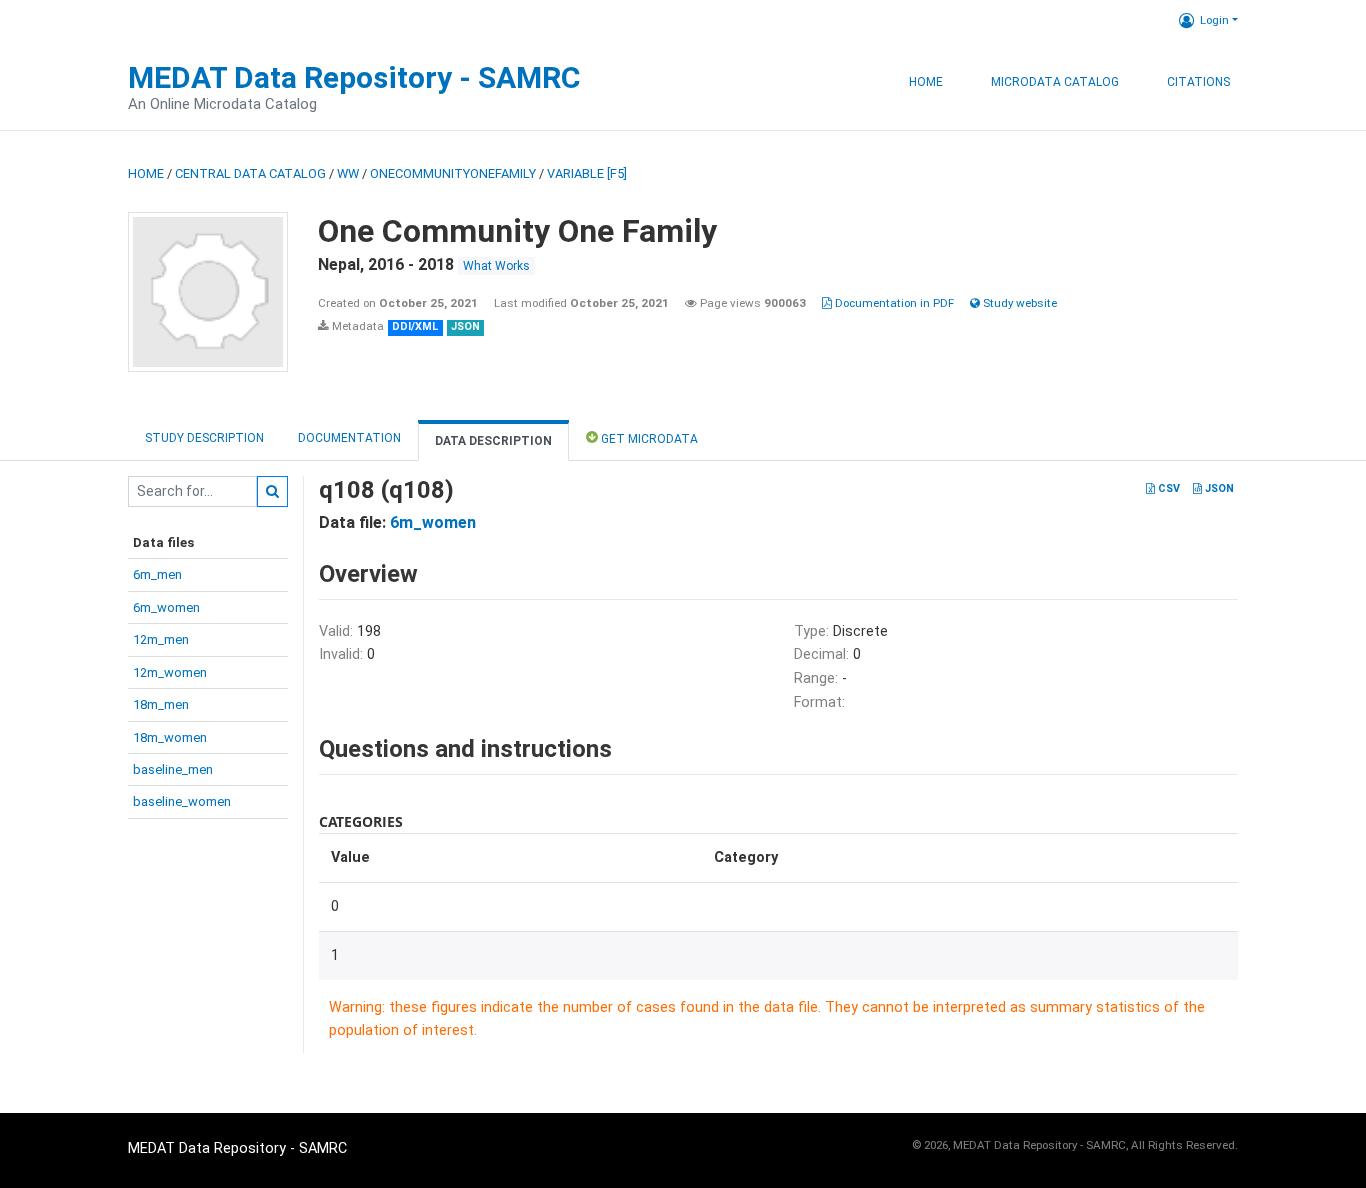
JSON (1218, 488)
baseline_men (173, 769)
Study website (1018, 303)
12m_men (161, 639)
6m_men (157, 574)
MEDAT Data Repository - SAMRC (354, 77)
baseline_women (182, 801)
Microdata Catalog (1055, 82)
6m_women (166, 607)
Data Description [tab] (493, 441)
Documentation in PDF (893, 303)
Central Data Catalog (250, 173)
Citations (1198, 82)
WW (348, 173)
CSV (1167, 488)
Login (1214, 20)
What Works (496, 266)
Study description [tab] (204, 438)
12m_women (170, 672)
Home (926, 82)
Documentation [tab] (349, 438)
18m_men (161, 704)
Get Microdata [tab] (648, 439)
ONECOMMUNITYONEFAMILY (453, 173)
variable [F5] (587, 173)
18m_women (170, 737)
